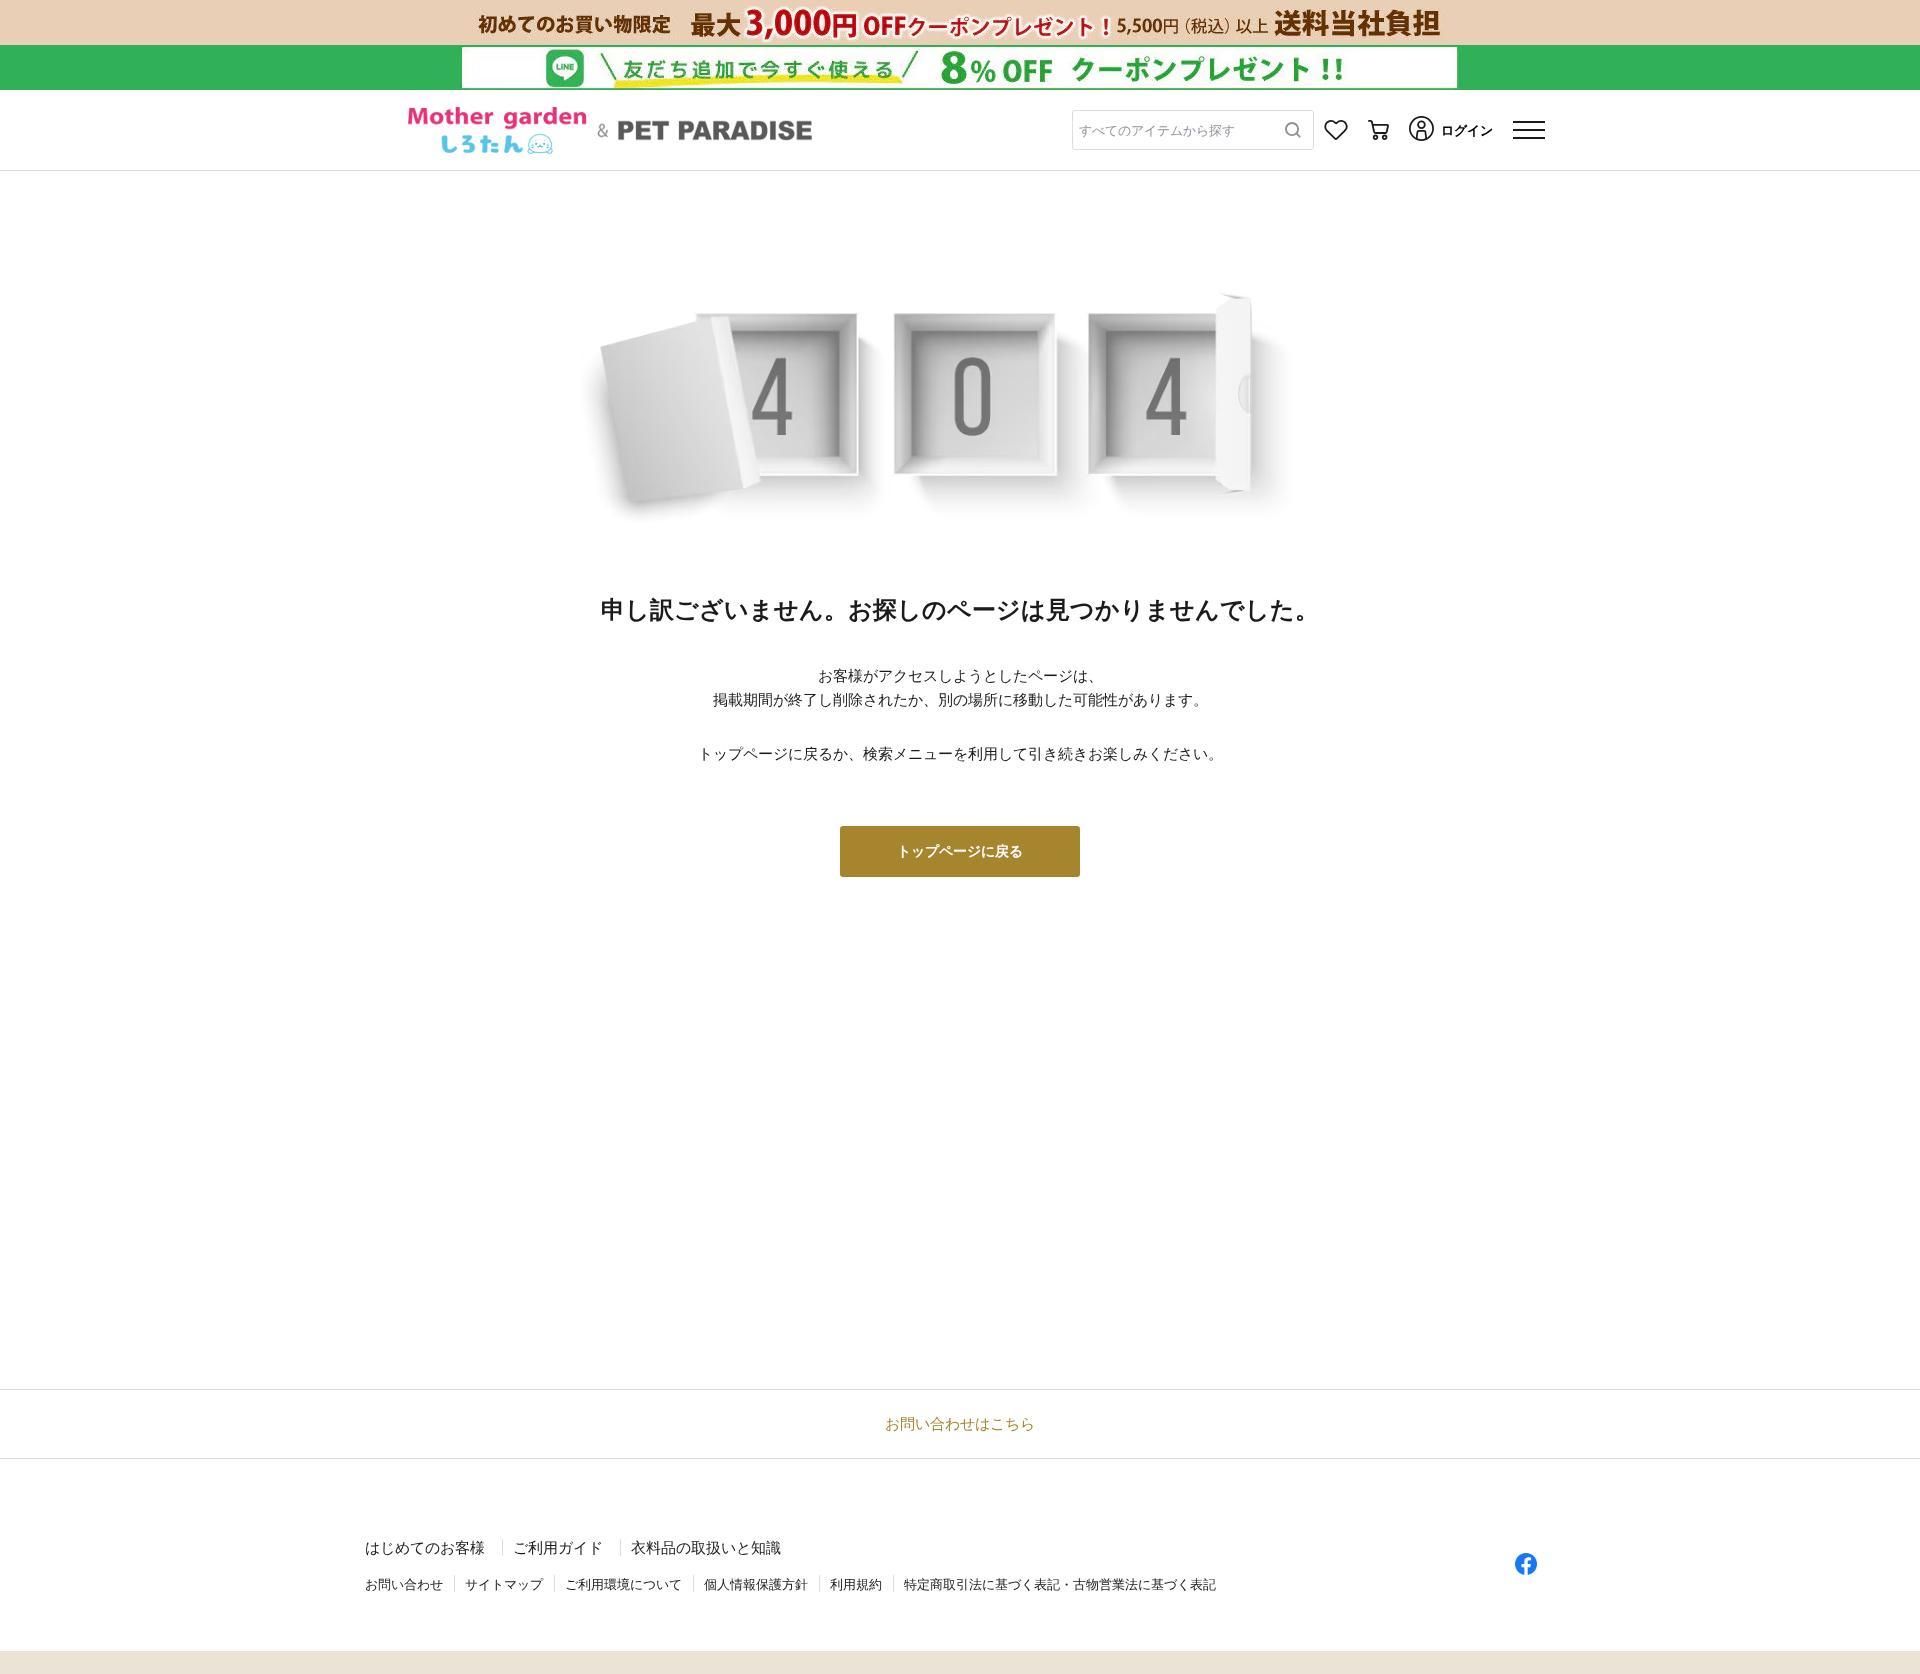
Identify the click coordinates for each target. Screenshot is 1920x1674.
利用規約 (856, 1584)
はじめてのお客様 (425, 1547)
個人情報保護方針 (756, 1584)
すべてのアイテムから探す (1157, 130)
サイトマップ (504, 1584)
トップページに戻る (960, 851)
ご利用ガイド (558, 1547)
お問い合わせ (404, 1584)
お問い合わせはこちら (960, 1423)
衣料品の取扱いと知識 (706, 1547)
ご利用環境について (623, 1584)
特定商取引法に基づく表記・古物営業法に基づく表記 (1060, 1584)
